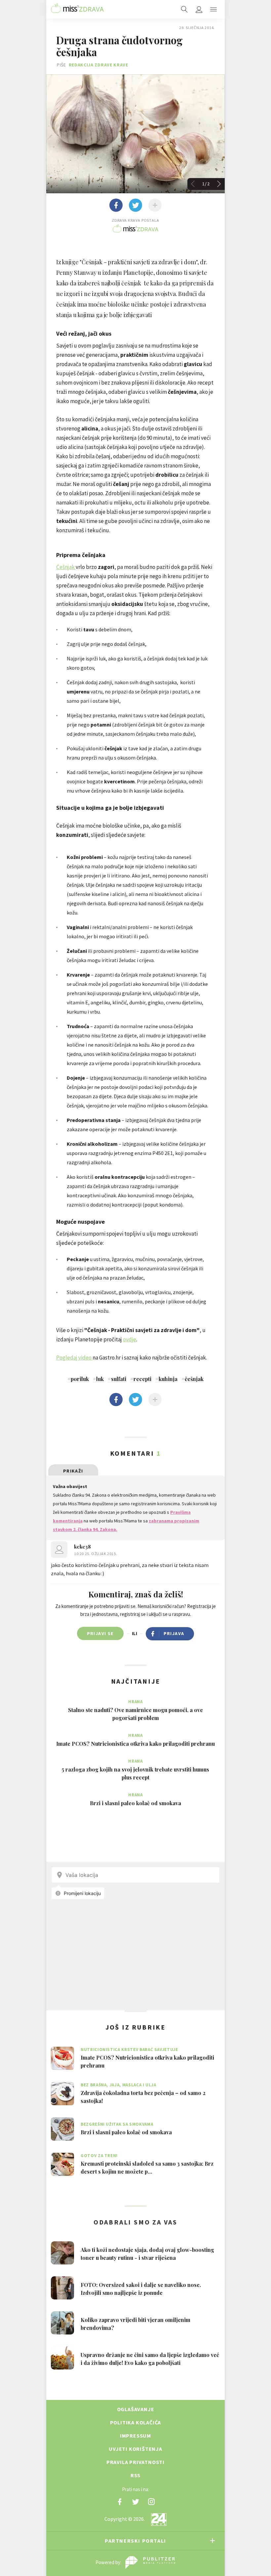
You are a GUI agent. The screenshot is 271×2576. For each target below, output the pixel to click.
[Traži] (184, 9)
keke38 (82, 1547)
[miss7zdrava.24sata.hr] (77, 9)
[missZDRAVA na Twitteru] (135, 2502)
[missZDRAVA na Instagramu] (151, 2502)
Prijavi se (100, 1633)
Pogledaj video (74, 1358)
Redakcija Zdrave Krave (98, 65)
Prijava (174, 1633)
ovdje (130, 1339)
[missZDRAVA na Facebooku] (120, 2502)
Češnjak (66, 567)
